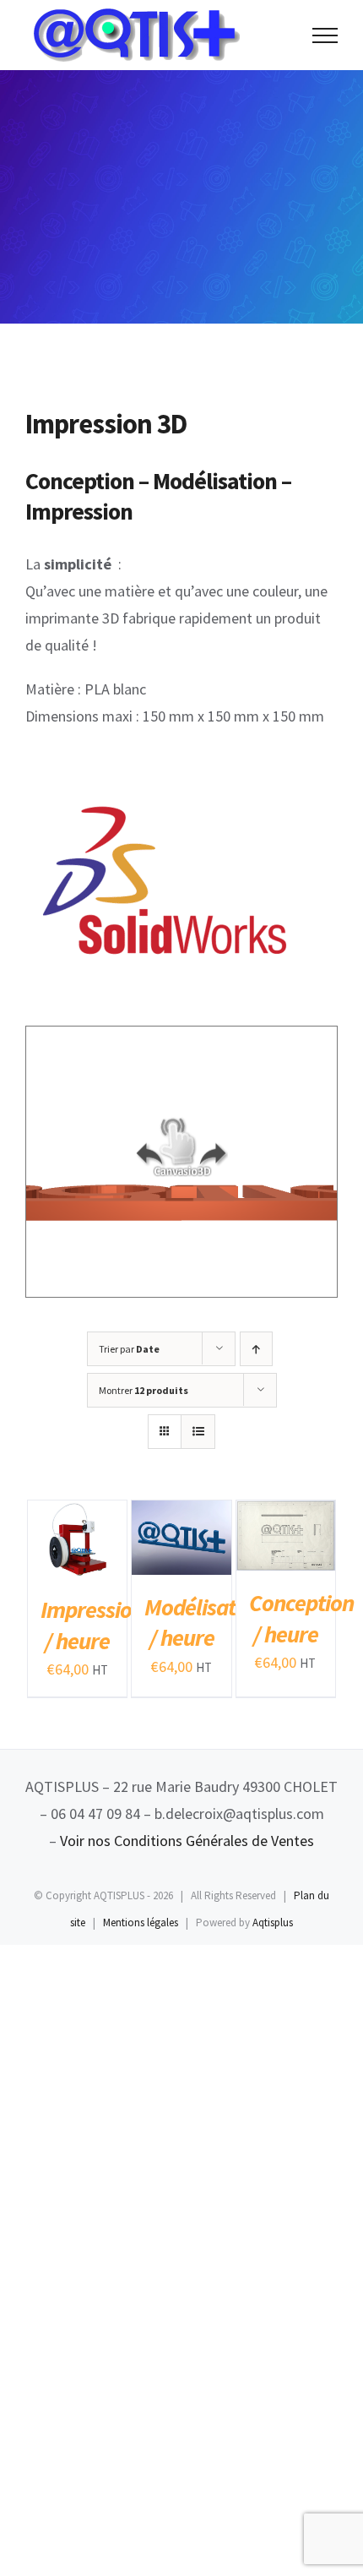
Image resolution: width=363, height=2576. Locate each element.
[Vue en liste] (198, 1432)
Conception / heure (301, 1618)
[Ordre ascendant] (256, 1349)
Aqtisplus (273, 1922)
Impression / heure (92, 1625)
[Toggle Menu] (325, 35)
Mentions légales (141, 1922)
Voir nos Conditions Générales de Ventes (187, 1841)
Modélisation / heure (204, 1622)
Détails (59, 1561)
